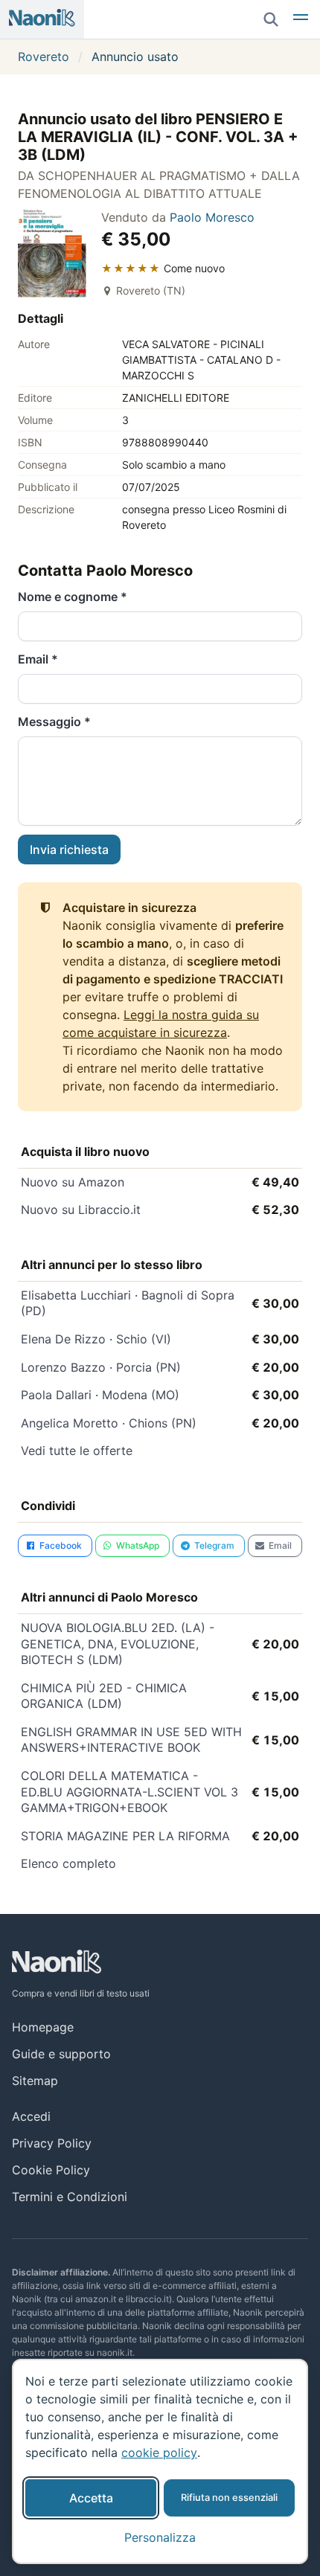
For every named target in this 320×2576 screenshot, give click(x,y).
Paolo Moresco (212, 217)
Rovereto (44, 57)
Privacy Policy (52, 2143)
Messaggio (54, 722)
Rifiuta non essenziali (229, 2498)
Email (38, 659)
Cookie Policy (51, 2170)
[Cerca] (271, 19)
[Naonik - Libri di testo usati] (42, 19)
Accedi (31, 2116)
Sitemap (35, 2081)
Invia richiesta (69, 849)
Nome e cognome (73, 597)
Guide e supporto (61, 2054)
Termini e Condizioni (70, 2197)
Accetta (91, 2498)
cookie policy (159, 2453)
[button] (301, 19)
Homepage (43, 2027)
